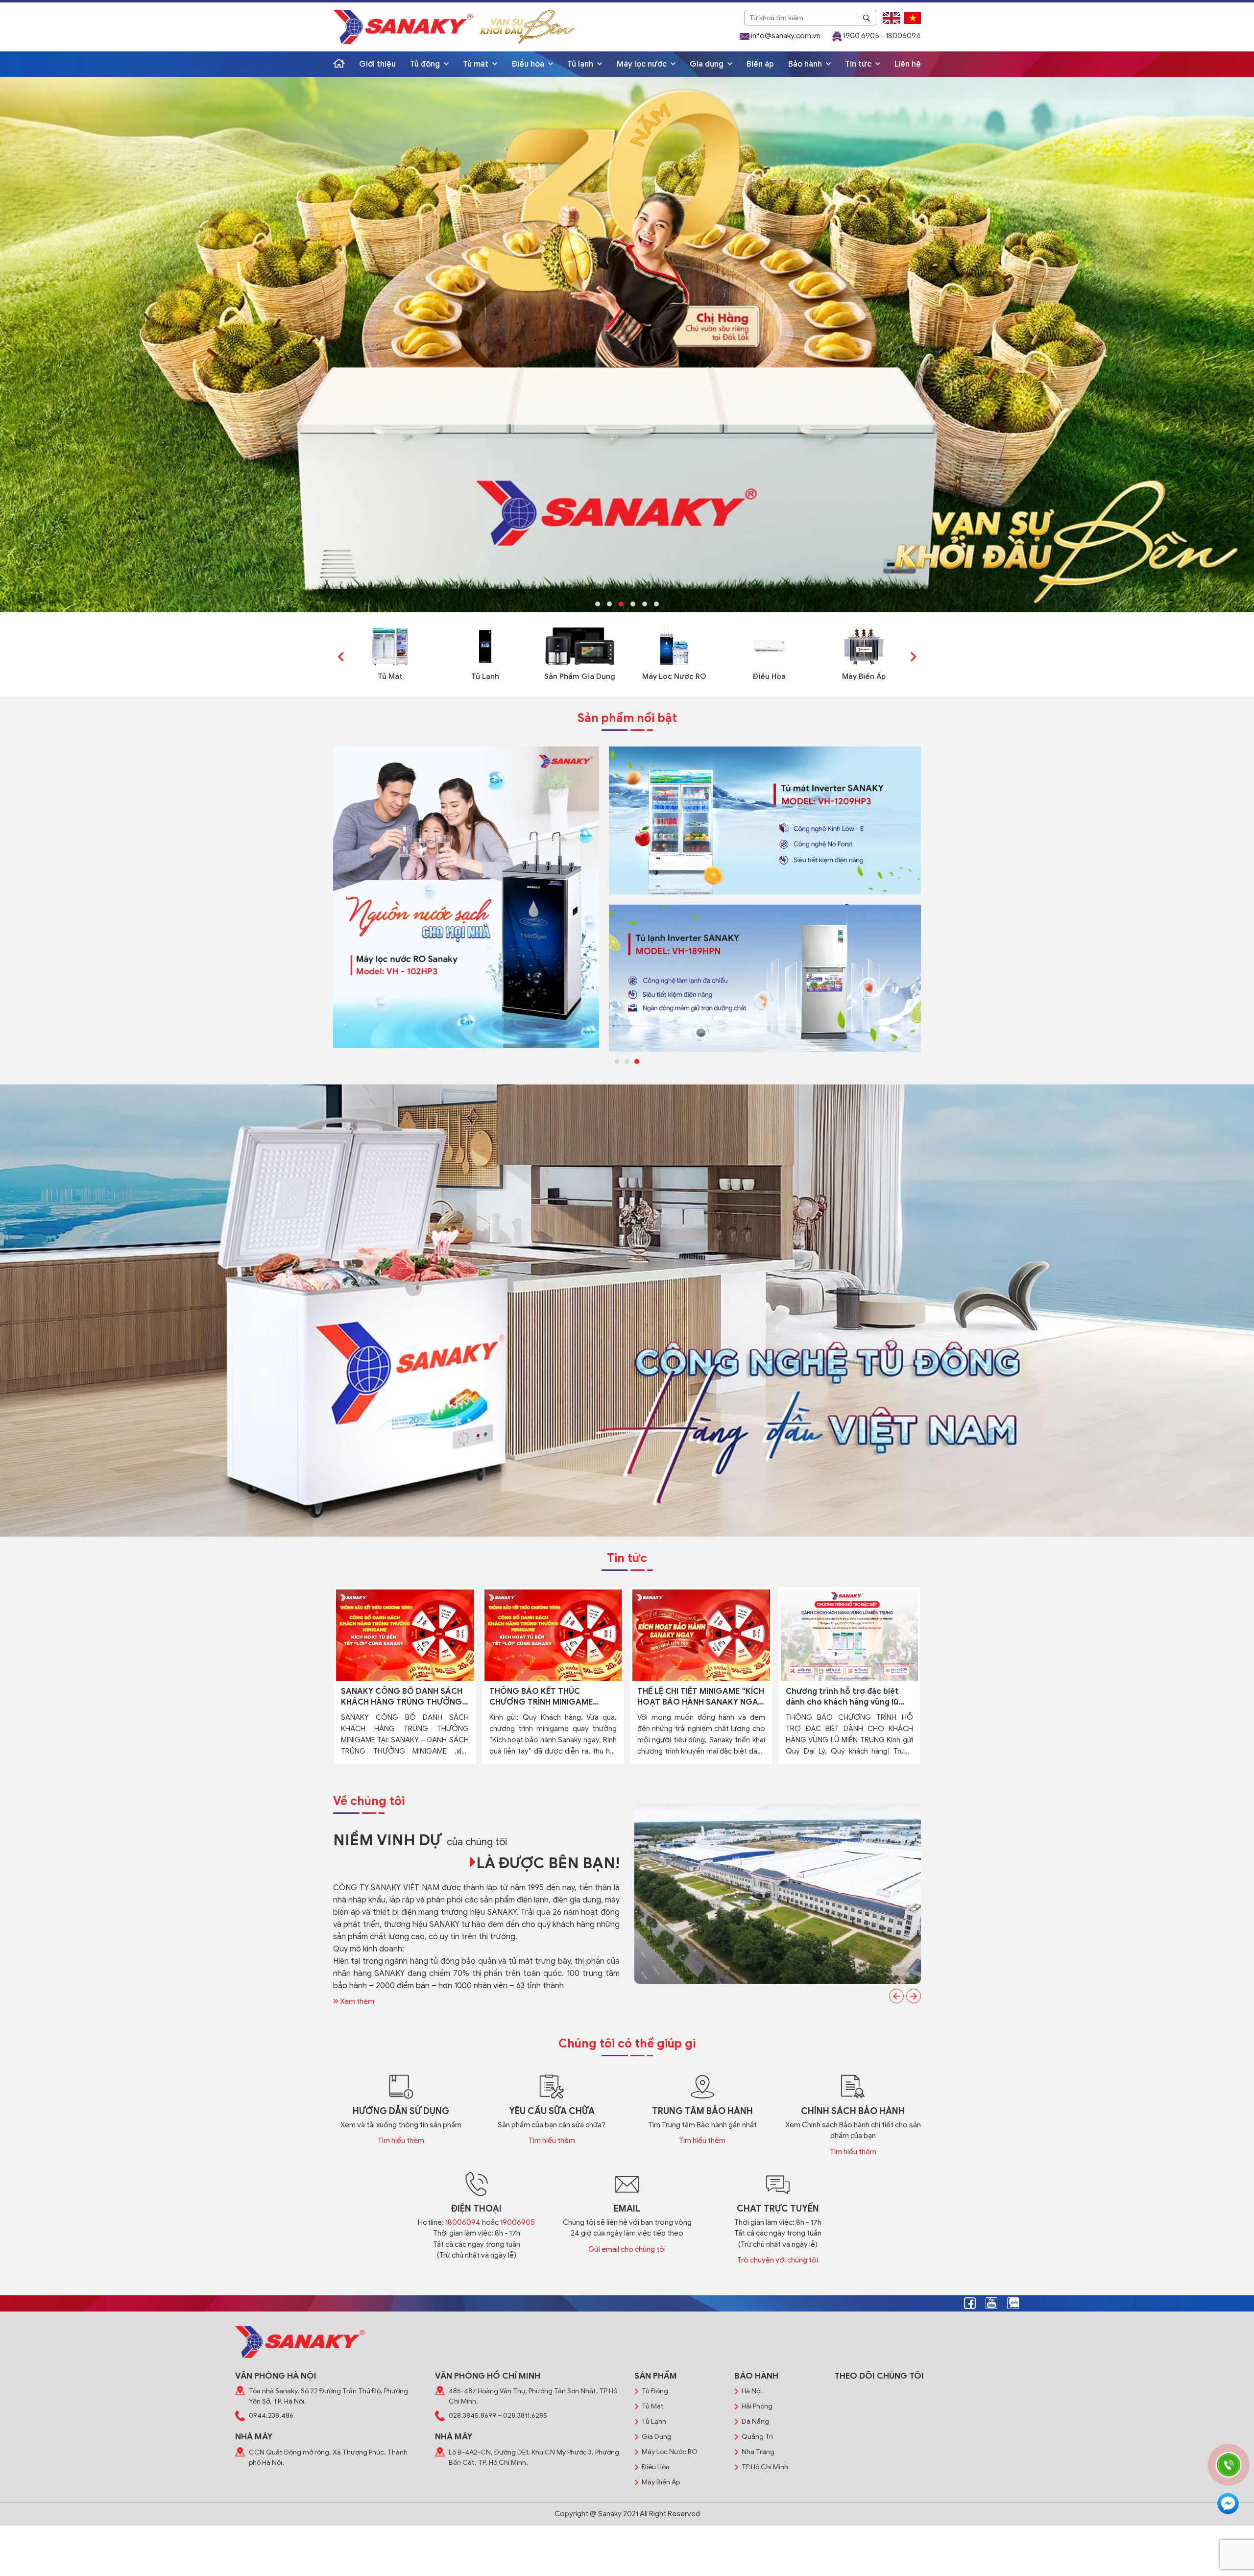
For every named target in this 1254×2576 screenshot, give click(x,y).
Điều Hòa (769, 676)
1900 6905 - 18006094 (881, 36)
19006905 (518, 2222)
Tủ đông (426, 64)
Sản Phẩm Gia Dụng (580, 676)
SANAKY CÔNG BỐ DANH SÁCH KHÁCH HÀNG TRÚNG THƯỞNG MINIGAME (402, 1697)
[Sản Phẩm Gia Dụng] (580, 646)
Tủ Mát (390, 676)
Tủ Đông (655, 2391)
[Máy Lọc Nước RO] (674, 646)
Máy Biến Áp (864, 676)
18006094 (463, 2222)
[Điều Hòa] (769, 646)
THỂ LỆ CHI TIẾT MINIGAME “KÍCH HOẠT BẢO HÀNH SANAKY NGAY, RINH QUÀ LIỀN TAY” (701, 1697)
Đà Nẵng (755, 2421)
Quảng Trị (757, 2437)
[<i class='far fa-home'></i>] (339, 64)
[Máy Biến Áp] (864, 646)
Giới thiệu (377, 64)
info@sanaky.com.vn (785, 36)
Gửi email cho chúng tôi (627, 2249)
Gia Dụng (657, 2437)
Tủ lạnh (581, 64)
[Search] (867, 18)
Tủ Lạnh (485, 676)
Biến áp (760, 64)
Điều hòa (529, 64)
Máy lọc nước (643, 64)
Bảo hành (806, 64)
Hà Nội (752, 2391)
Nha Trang (758, 2452)
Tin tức (859, 64)
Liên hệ (908, 64)
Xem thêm (356, 2001)
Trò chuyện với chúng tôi (778, 2260)
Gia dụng (708, 64)
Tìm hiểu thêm (401, 2141)
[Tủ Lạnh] (485, 646)
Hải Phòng (757, 2406)
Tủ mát (477, 64)
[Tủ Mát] (390, 646)
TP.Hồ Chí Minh (765, 2467)
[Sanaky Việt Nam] (403, 27)
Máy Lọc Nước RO (674, 676)
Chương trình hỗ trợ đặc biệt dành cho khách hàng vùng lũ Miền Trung (842, 1697)
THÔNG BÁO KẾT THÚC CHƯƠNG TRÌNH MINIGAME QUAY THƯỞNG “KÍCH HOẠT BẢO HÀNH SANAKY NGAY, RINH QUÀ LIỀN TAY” (550, 1697)
